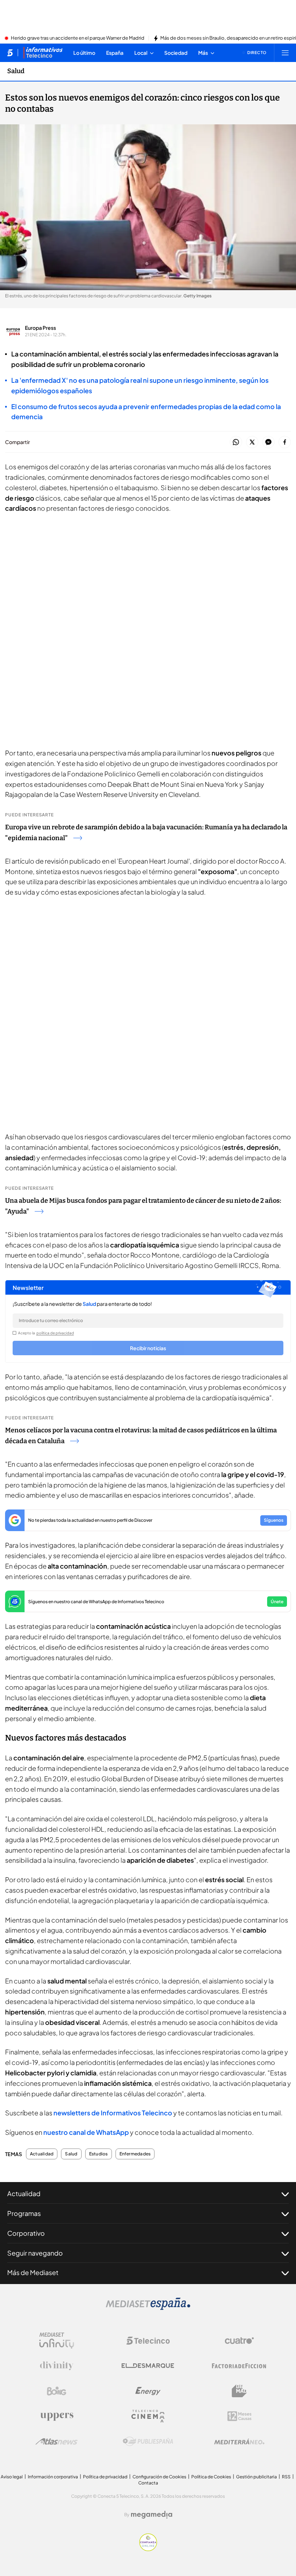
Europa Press (40, 328)
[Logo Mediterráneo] (239, 2442)
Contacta (148, 2483)
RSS (286, 2477)
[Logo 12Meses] (240, 2416)
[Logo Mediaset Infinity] (57, 2341)
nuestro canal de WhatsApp (86, 2132)
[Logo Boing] (57, 2391)
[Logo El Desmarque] (148, 2366)
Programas (24, 2213)
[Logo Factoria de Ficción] (239, 2366)
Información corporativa (53, 2477)
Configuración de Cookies (159, 2477)
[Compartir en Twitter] (252, 442)
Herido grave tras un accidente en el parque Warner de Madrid (78, 38)
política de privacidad (55, 1333)
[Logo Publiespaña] (148, 2442)
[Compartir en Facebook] (285, 442)
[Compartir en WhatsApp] (236, 442)
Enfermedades (135, 2154)
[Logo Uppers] (57, 2416)
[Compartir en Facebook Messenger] (268, 442)
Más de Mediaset (33, 2272)
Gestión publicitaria (256, 2477)
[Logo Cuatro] (239, 2341)
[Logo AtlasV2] (56, 2441)
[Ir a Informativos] (43, 53)
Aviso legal (12, 2477)
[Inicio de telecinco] (10, 53)
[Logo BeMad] (239, 2391)
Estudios (99, 2154)
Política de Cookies (211, 2477)
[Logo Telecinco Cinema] (148, 2416)
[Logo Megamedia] (152, 2515)
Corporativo (26, 2233)
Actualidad (42, 2154)
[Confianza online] (148, 2549)
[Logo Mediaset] (148, 2308)
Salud (16, 71)
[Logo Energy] (148, 2391)
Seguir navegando (35, 2253)
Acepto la (46, 1333)
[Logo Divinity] (57, 2366)
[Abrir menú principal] (285, 53)
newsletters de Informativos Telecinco (113, 2113)
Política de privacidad (105, 2477)
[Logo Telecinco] (148, 2341)
